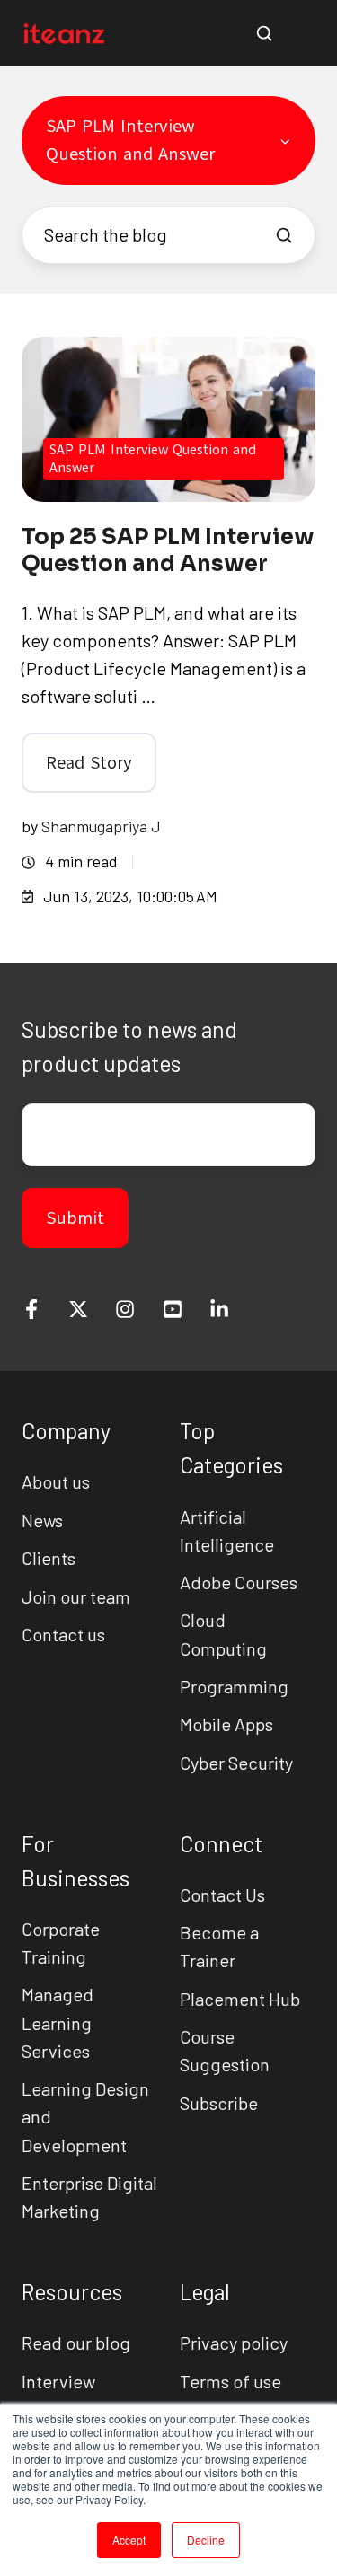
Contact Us (222, 1895)
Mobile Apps (226, 1724)
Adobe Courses (239, 1582)
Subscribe (219, 2103)
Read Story (89, 763)
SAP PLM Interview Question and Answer (153, 458)
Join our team (76, 1596)
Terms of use (231, 2381)
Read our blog (76, 2343)
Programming (234, 1686)
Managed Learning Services (58, 2022)
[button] (264, 33)
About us (56, 1481)
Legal (205, 2292)
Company (66, 1431)
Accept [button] (129, 2540)
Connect (221, 1844)
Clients (49, 1558)
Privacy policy (234, 2343)
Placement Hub (240, 1999)
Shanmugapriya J (101, 826)
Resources (72, 2292)
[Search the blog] (284, 235)
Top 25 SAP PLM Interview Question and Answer (168, 550)
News (42, 1520)
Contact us (63, 1634)
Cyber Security (236, 1763)
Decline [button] (206, 2540)
